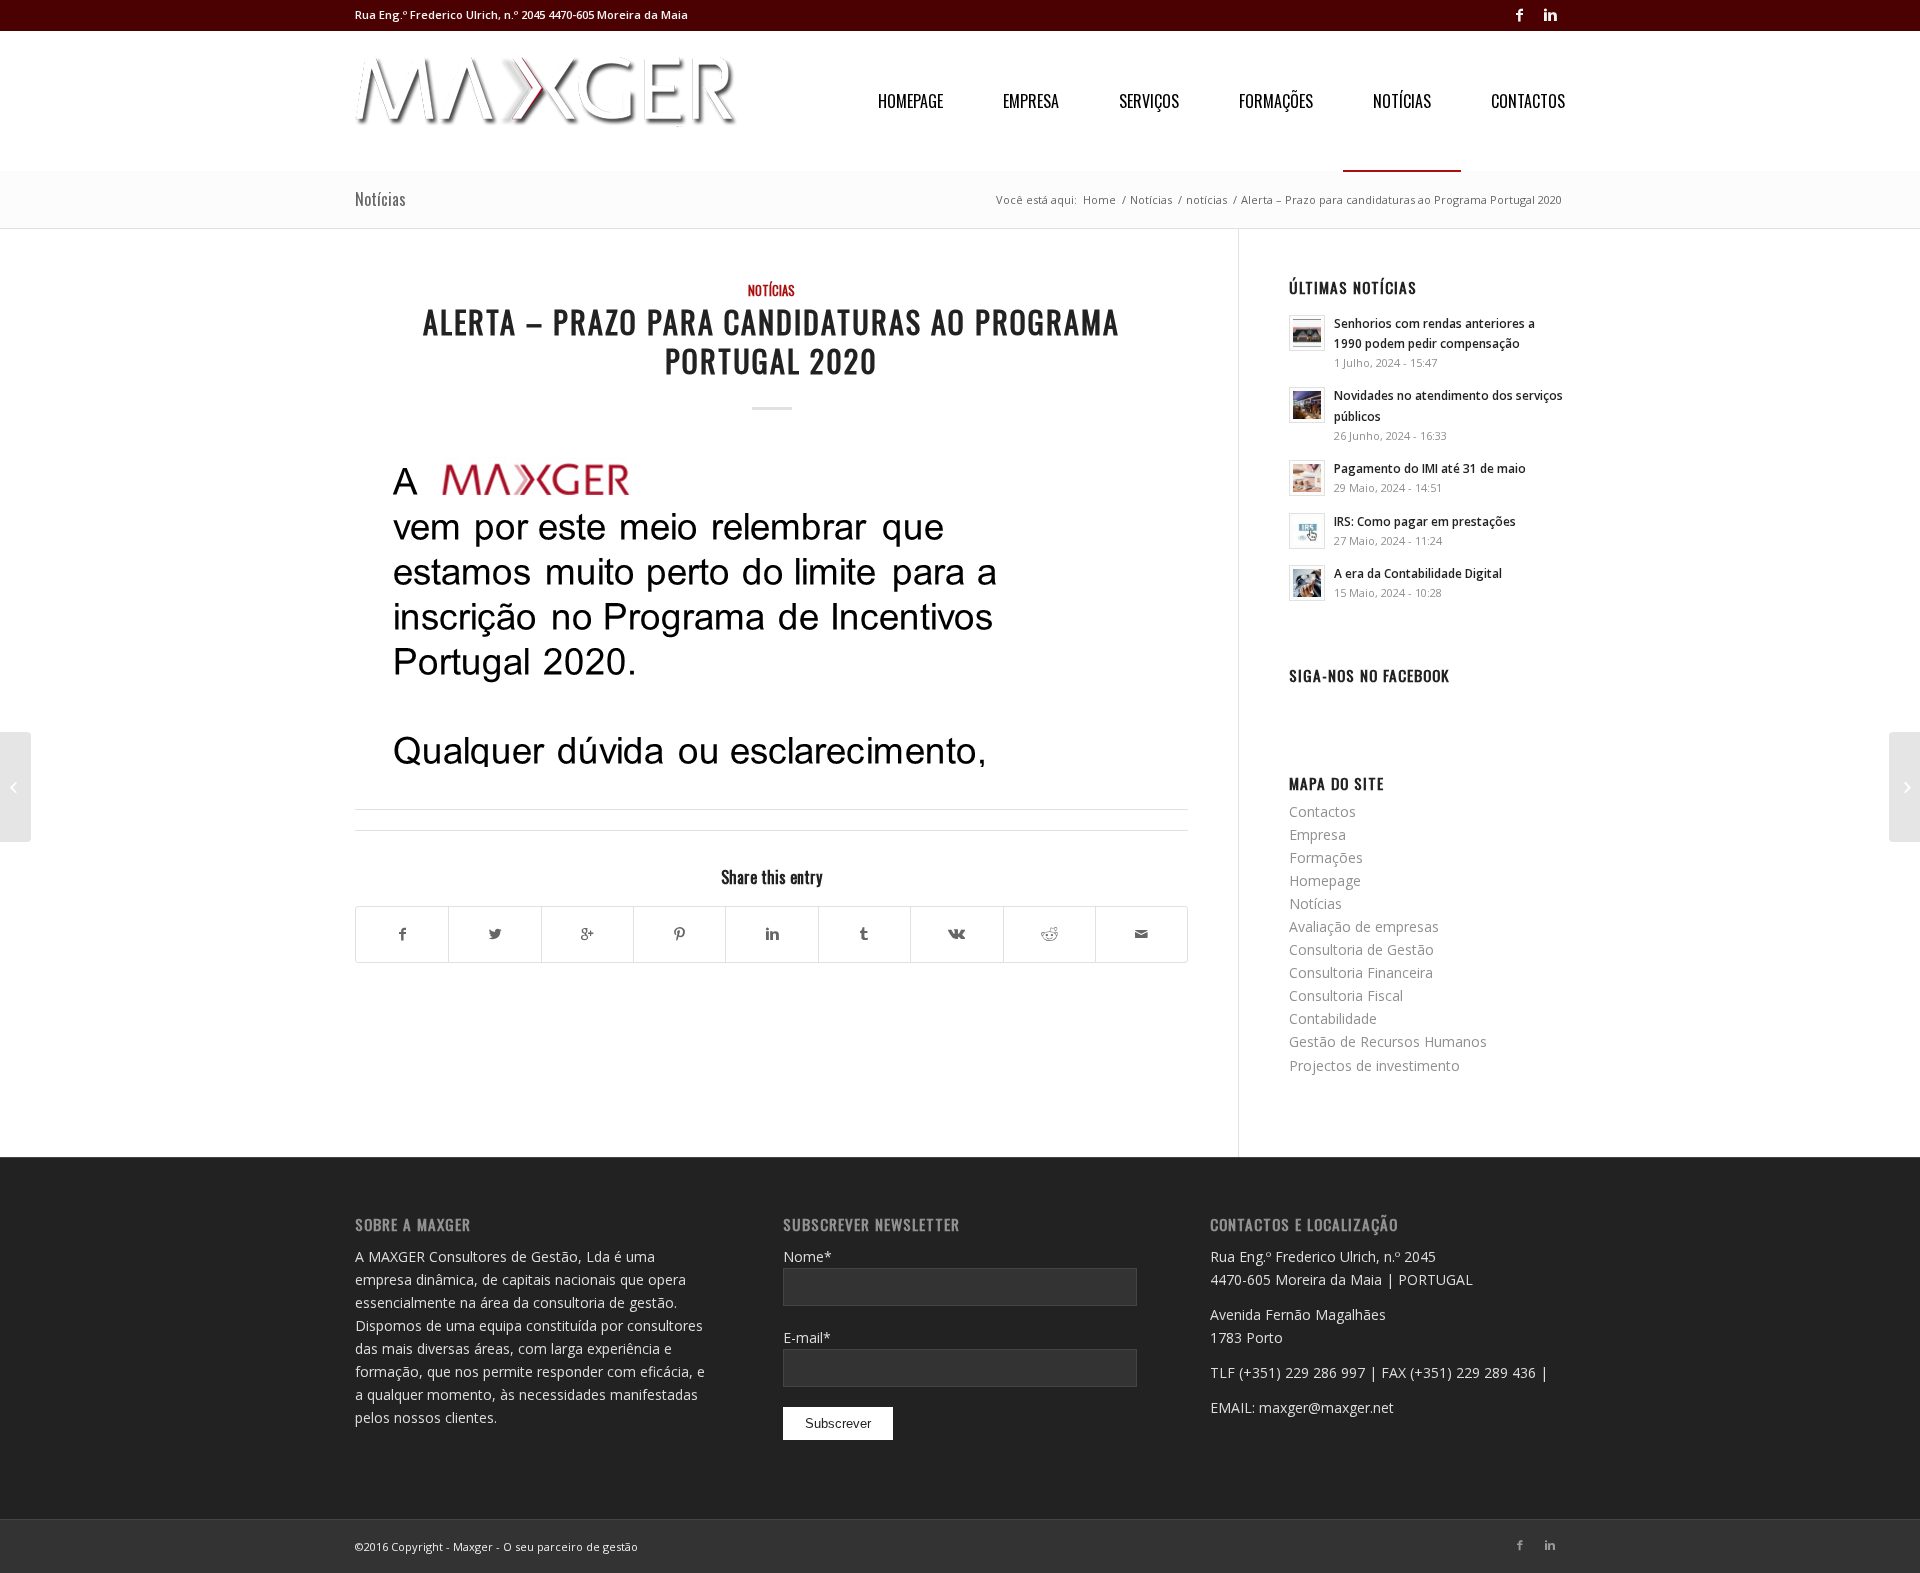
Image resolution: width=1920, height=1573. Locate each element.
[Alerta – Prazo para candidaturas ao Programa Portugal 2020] (771, 606)
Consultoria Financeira (1361, 972)
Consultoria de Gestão (1361, 949)
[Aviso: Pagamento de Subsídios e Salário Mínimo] (1904, 787)
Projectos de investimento (1374, 1065)
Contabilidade (1333, 1018)
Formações (1326, 857)
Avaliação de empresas (1364, 926)
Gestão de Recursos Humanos (1388, 1041)
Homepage (1325, 880)
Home (1099, 199)
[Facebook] (1519, 15)
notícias (1206, 199)
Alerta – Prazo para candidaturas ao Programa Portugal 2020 (771, 341)
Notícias (380, 199)
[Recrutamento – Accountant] (15, 787)
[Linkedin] (1550, 15)
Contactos (1322, 811)
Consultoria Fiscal (1346, 995)
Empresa (1317, 834)
